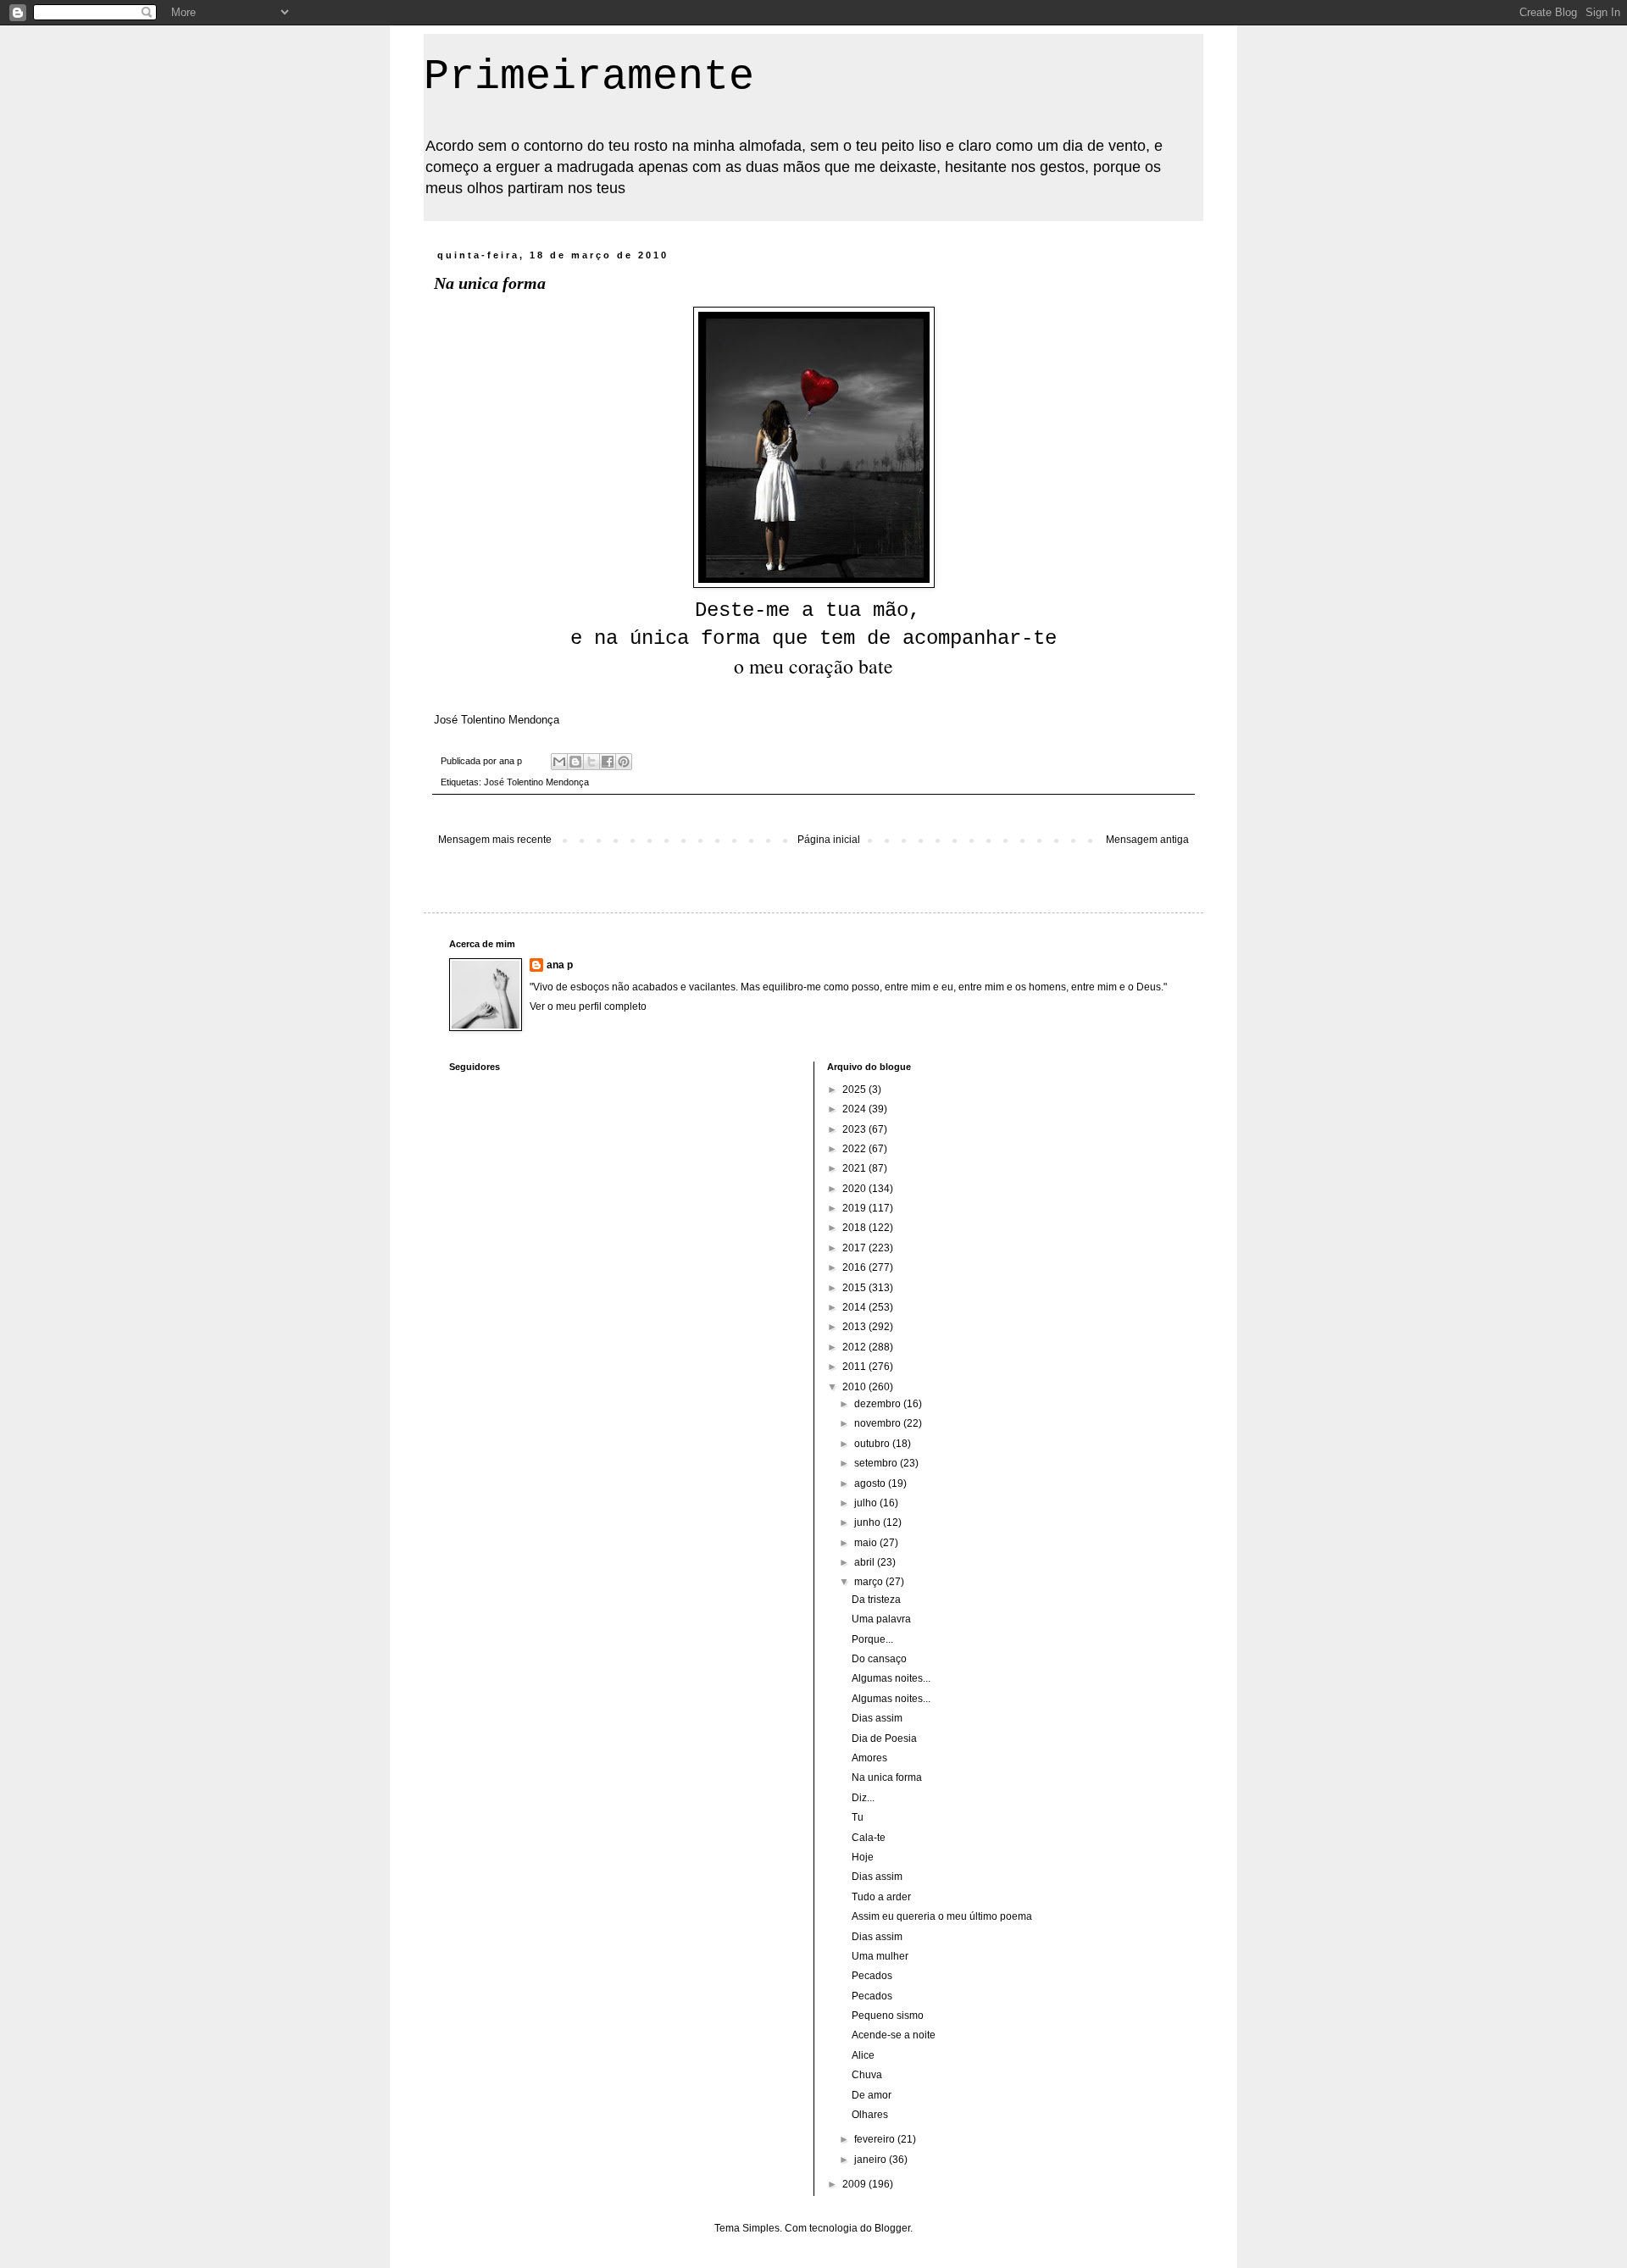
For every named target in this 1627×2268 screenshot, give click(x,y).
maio (867, 1543)
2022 (855, 1149)
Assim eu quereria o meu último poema (942, 1916)
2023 (855, 1129)
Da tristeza (876, 1600)
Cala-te (869, 1838)
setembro (877, 1463)
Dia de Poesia (884, 1738)
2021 (855, 1168)
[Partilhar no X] (591, 762)
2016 (855, 1267)
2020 (855, 1189)
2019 (855, 1208)
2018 (855, 1228)
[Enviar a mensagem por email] (559, 762)
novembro (879, 1423)
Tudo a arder (881, 1897)
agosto (871, 1483)
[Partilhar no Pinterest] (624, 762)
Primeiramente (589, 77)
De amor (872, 2095)
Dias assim (877, 1718)
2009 (855, 2184)
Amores (869, 1758)
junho (869, 1522)
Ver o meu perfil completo (588, 1006)
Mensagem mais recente (495, 840)
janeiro (872, 2160)
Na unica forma (887, 1777)
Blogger (892, 2228)
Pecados (872, 1976)
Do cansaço (879, 1659)
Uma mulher (880, 1956)
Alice (863, 2055)
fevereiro (876, 2139)
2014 (855, 1307)
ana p (560, 965)
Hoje (863, 1857)
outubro (873, 1444)
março (870, 1582)
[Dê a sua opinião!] (575, 762)
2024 (855, 1109)
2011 (855, 1367)
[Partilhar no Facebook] (608, 762)
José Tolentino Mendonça (536, 782)
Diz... (863, 1798)
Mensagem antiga (1147, 840)
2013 (855, 1327)
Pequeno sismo (888, 2016)
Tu (858, 1817)
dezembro (879, 1404)
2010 (855, 1387)
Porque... (872, 1639)
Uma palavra (881, 1619)
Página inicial (829, 840)
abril (866, 1562)
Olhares (870, 2115)
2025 (855, 1090)
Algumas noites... (891, 1678)
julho (867, 1503)
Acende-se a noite (894, 2035)
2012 (855, 1347)
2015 (855, 1288)
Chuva (867, 2075)
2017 (855, 1248)
